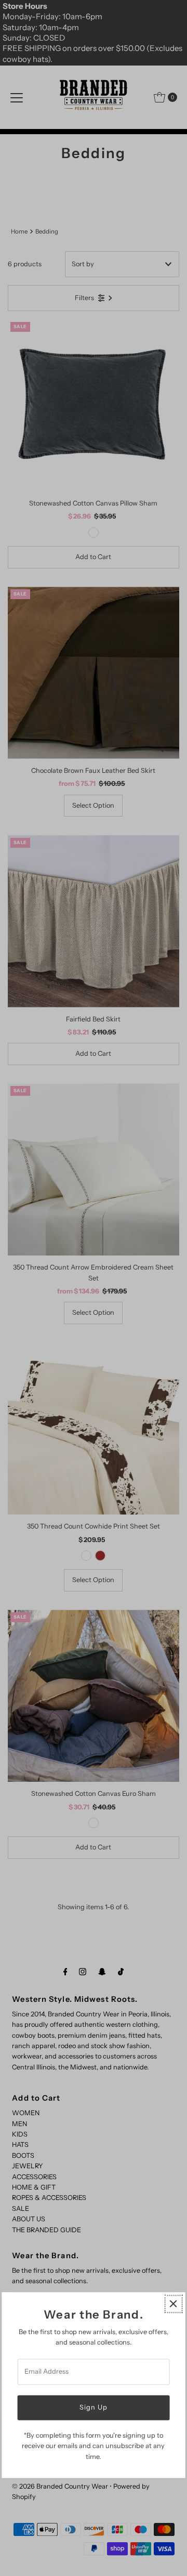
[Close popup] (173, 2304)
